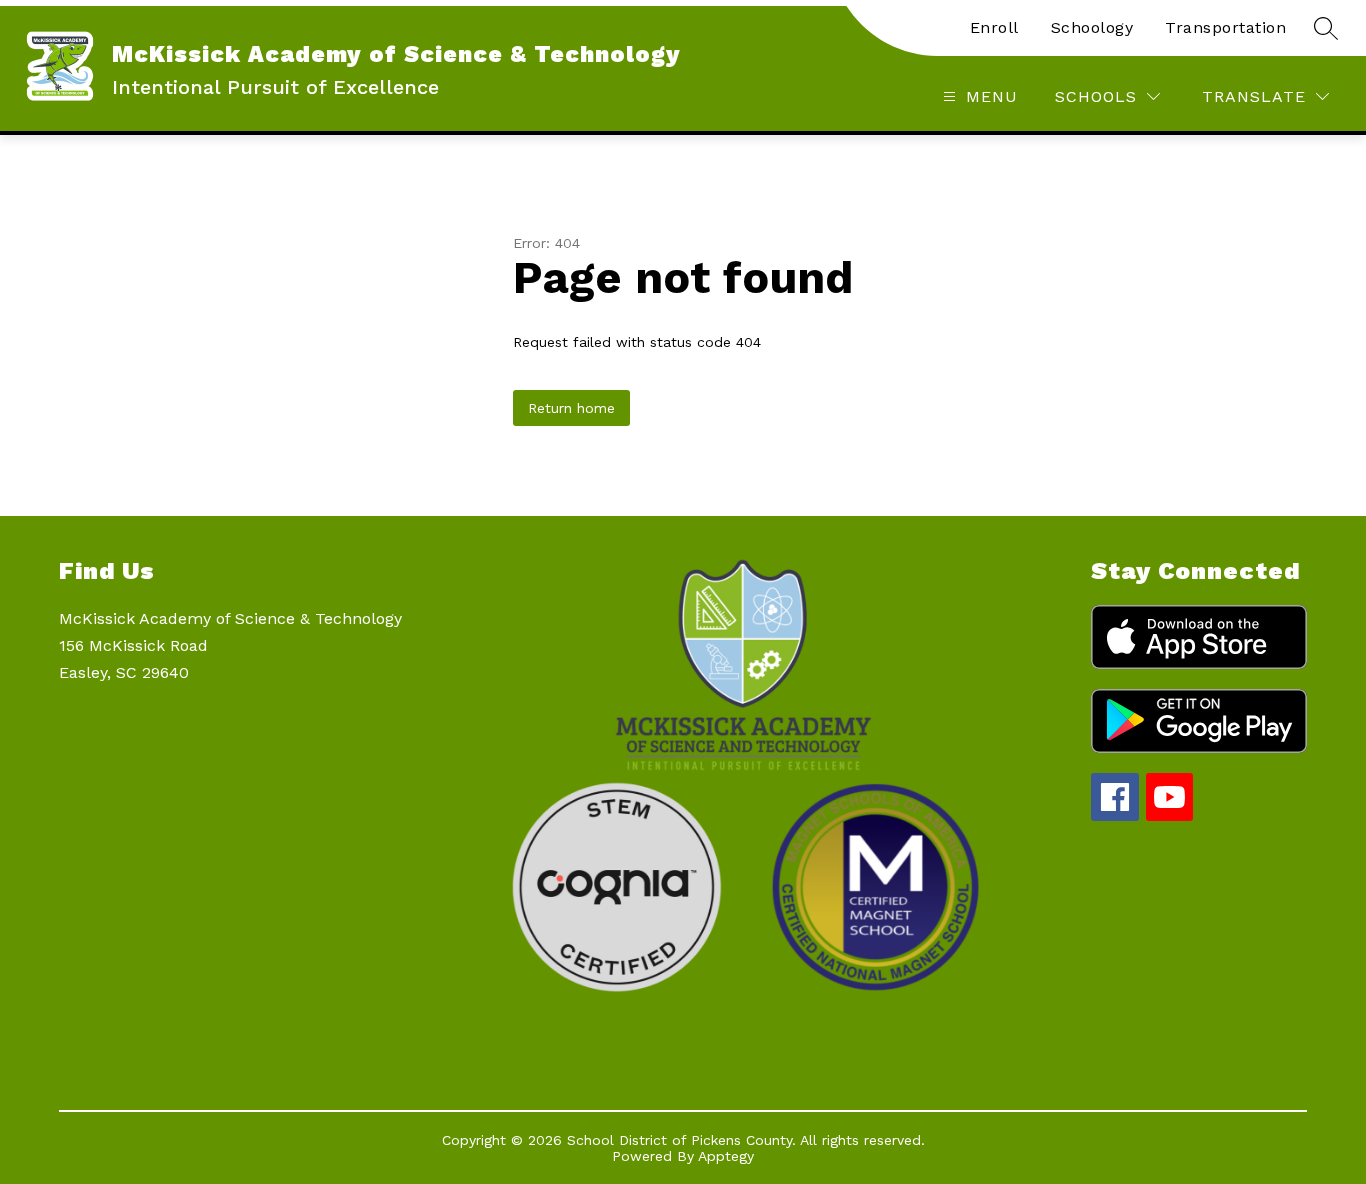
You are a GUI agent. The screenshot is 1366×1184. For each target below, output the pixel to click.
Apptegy (726, 1156)
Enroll (994, 27)
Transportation (1225, 27)
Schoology (1092, 27)
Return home (571, 408)
